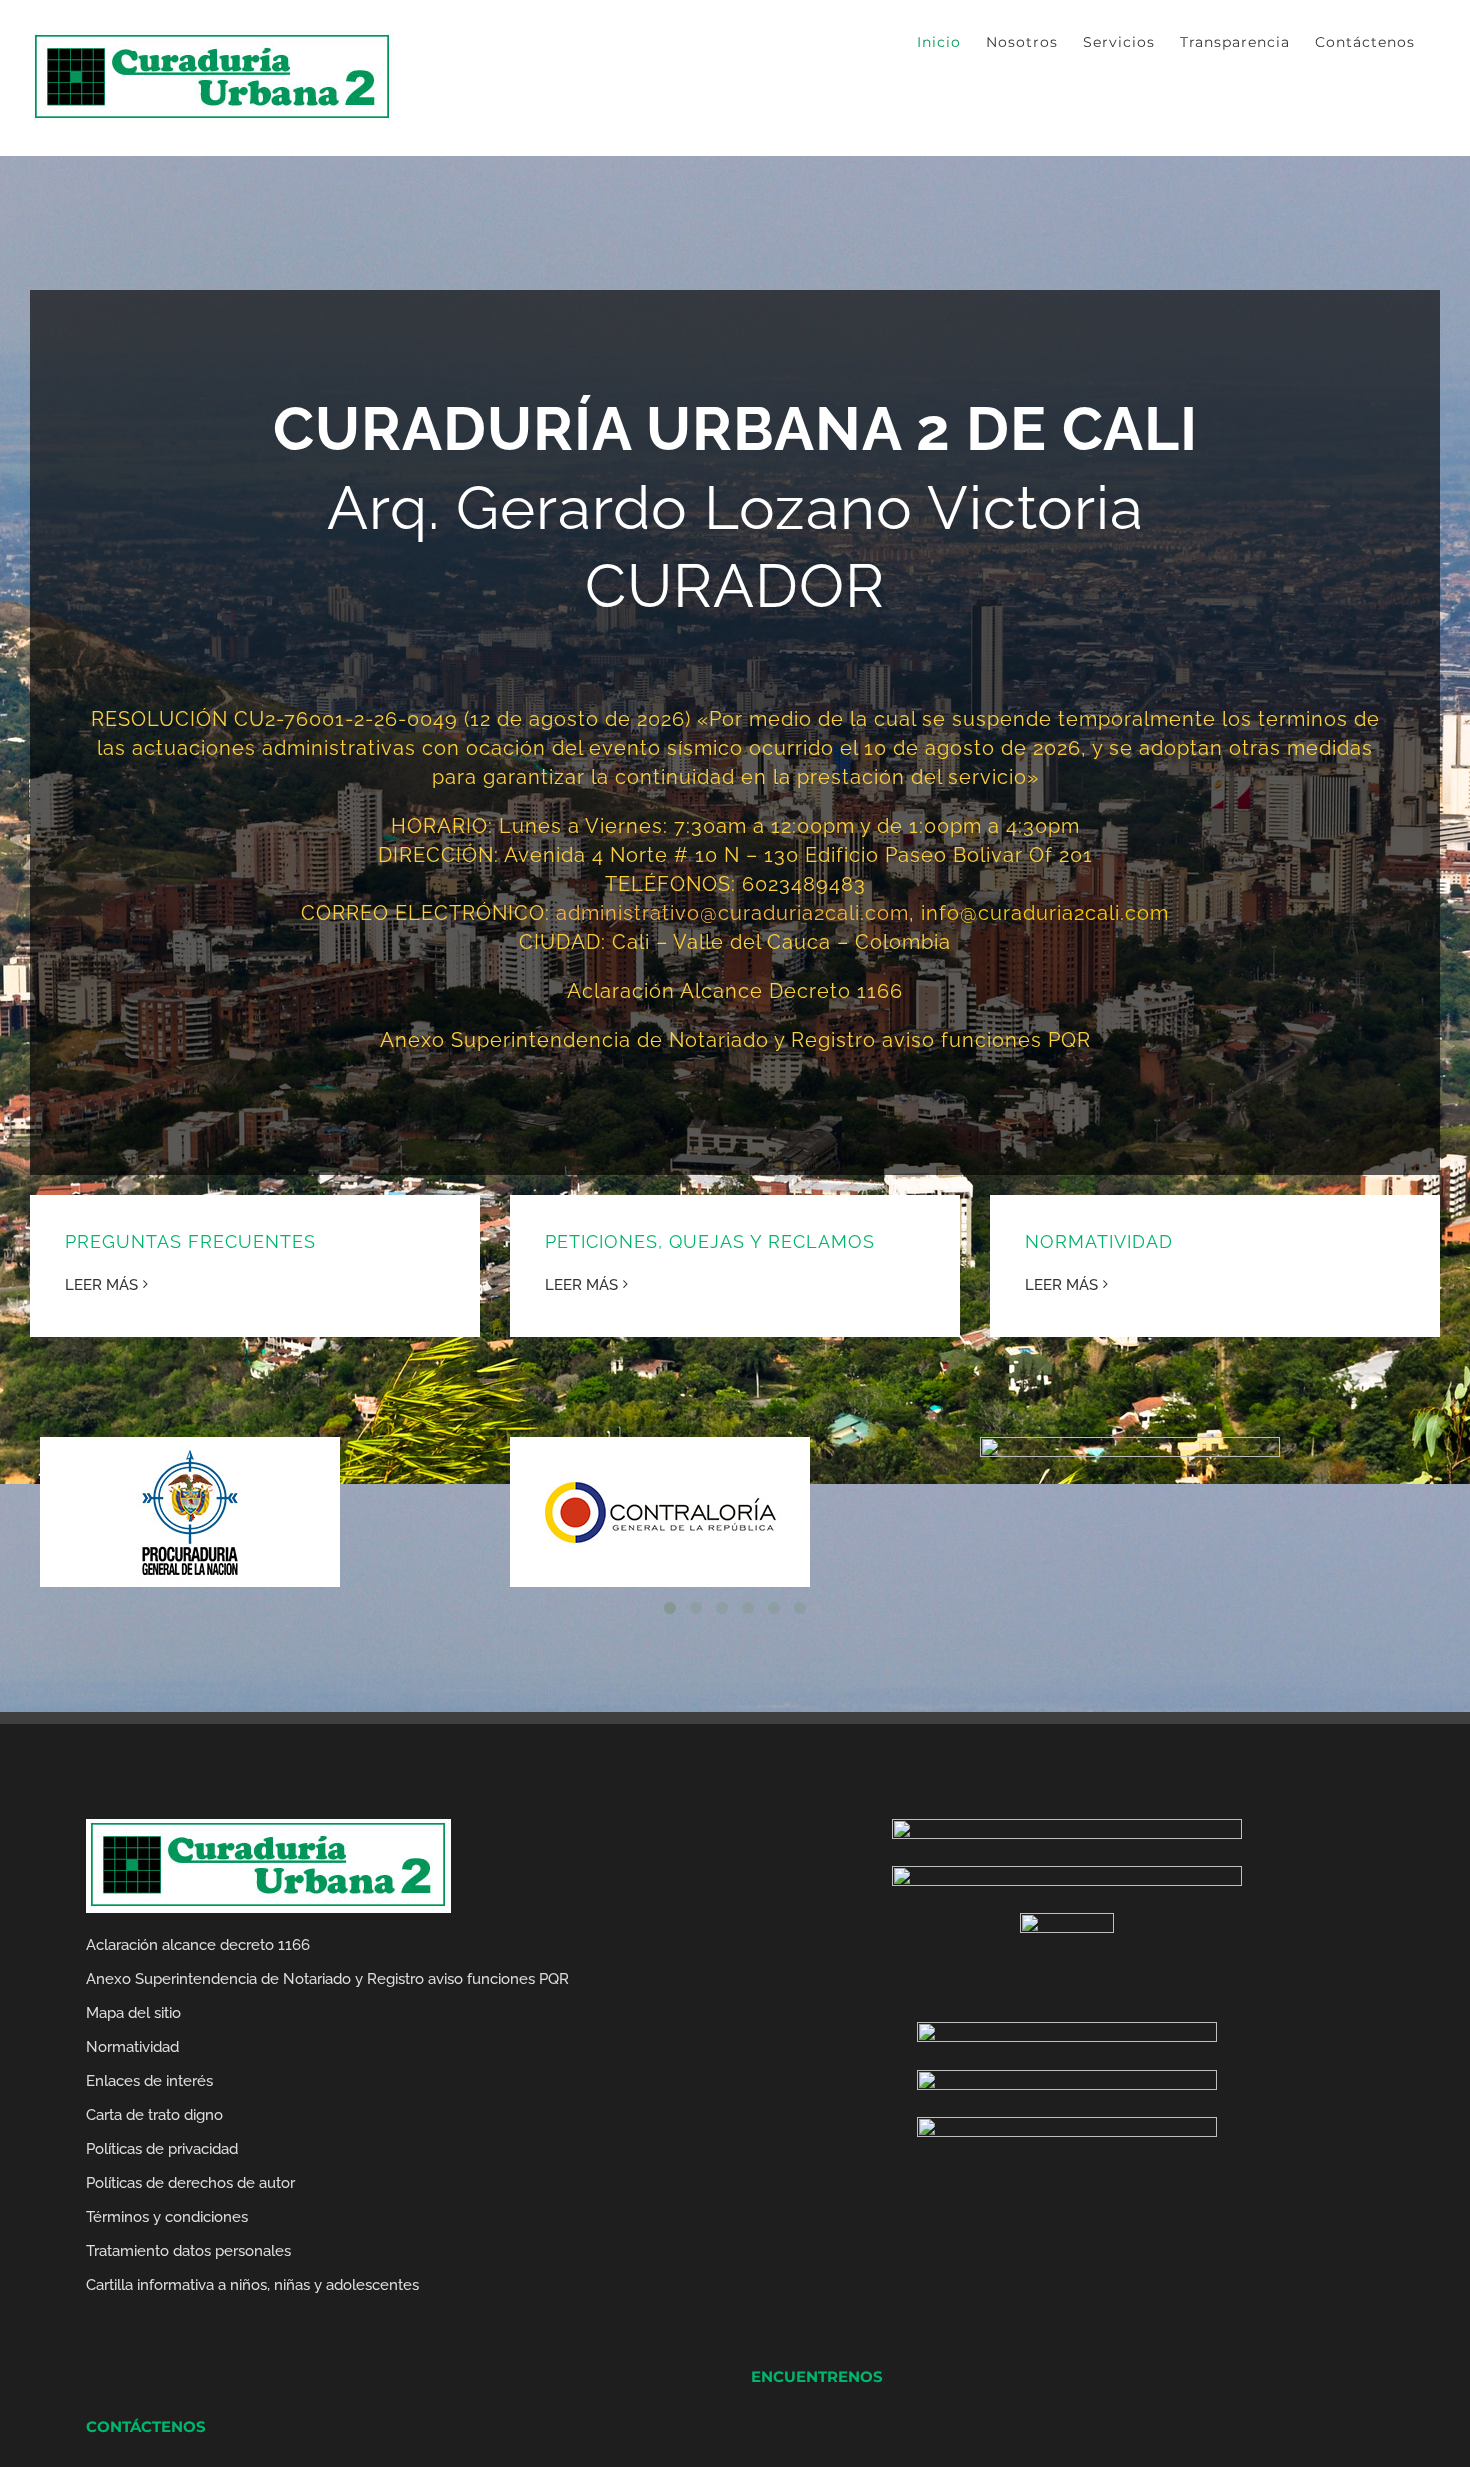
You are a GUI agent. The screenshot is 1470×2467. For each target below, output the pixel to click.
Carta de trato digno (154, 2115)
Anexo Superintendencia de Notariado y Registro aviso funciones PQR (735, 1040)
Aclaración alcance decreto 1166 (198, 1945)
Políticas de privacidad (162, 2149)
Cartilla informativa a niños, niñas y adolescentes (252, 2285)
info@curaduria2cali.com (1045, 913)
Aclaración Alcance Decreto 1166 (735, 991)
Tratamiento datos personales (188, 2251)
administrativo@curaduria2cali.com (732, 913)
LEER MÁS (101, 1285)
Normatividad (132, 2047)
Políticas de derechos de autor (190, 2183)
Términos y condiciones (167, 2217)
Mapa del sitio (133, 2013)
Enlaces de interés (149, 2081)
